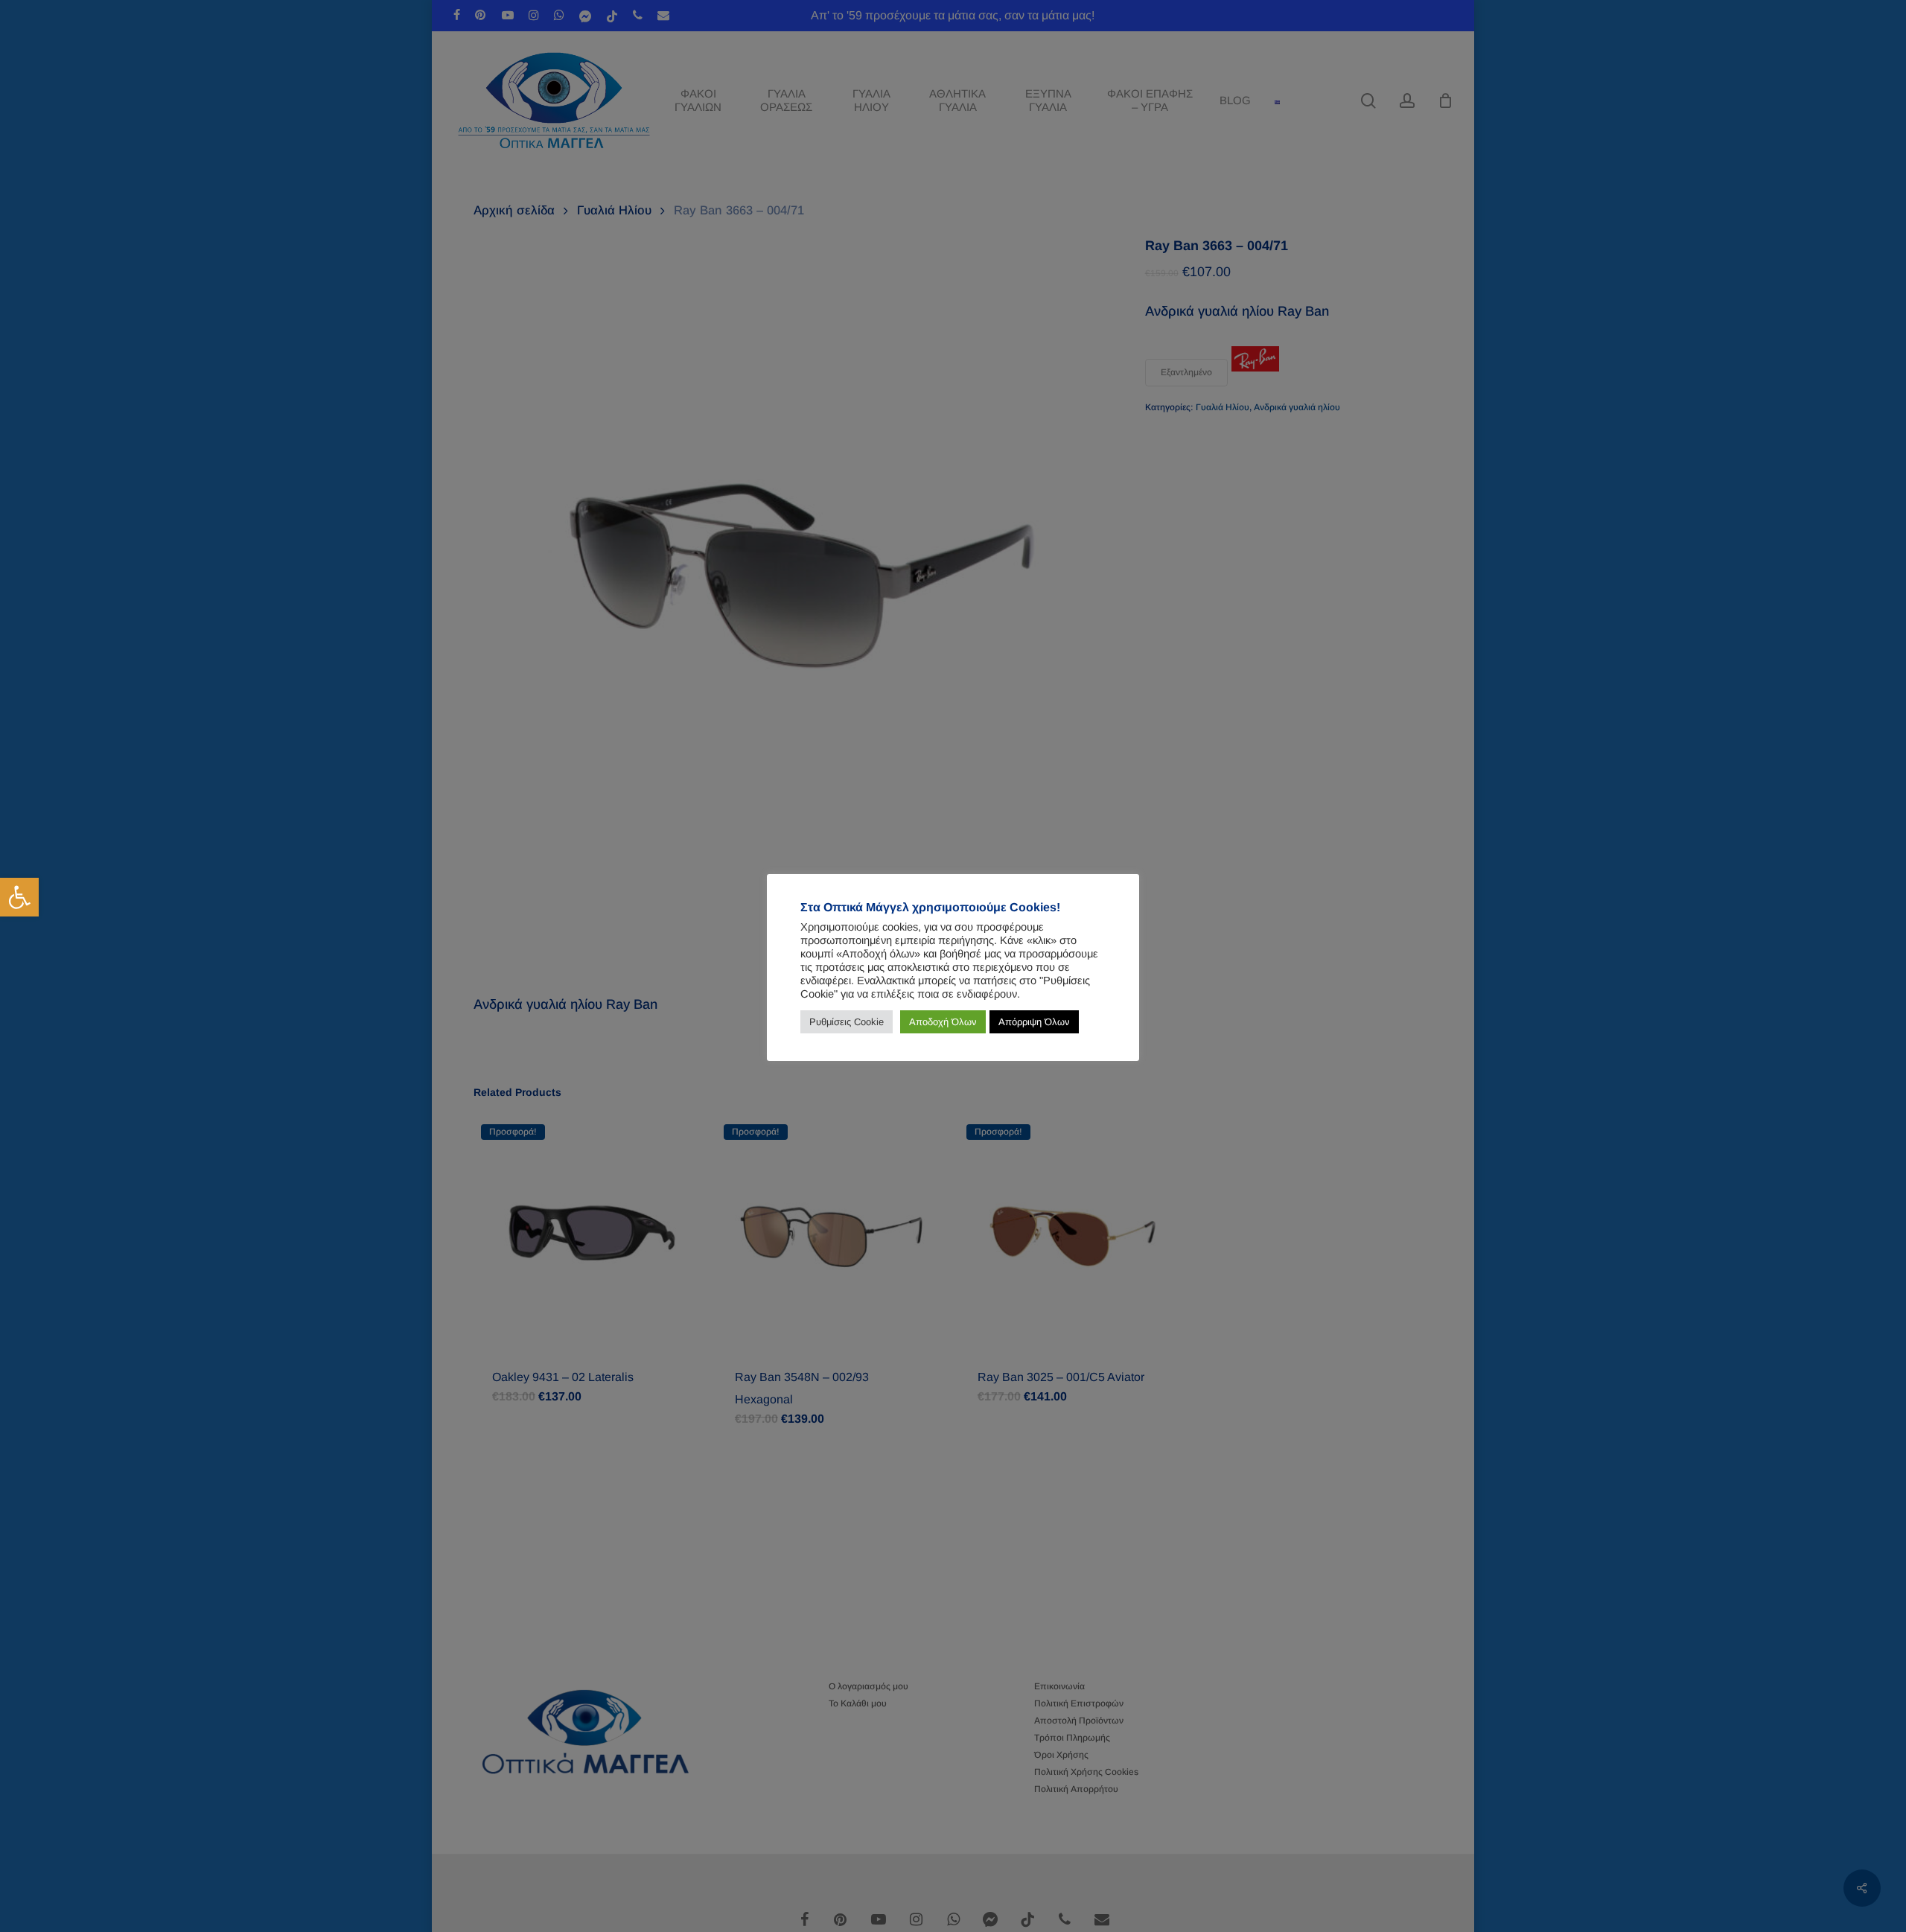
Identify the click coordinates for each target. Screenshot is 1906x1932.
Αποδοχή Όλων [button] (943, 1022)
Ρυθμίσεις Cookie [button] (847, 1022)
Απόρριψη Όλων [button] (1034, 1022)
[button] (19, 897)
